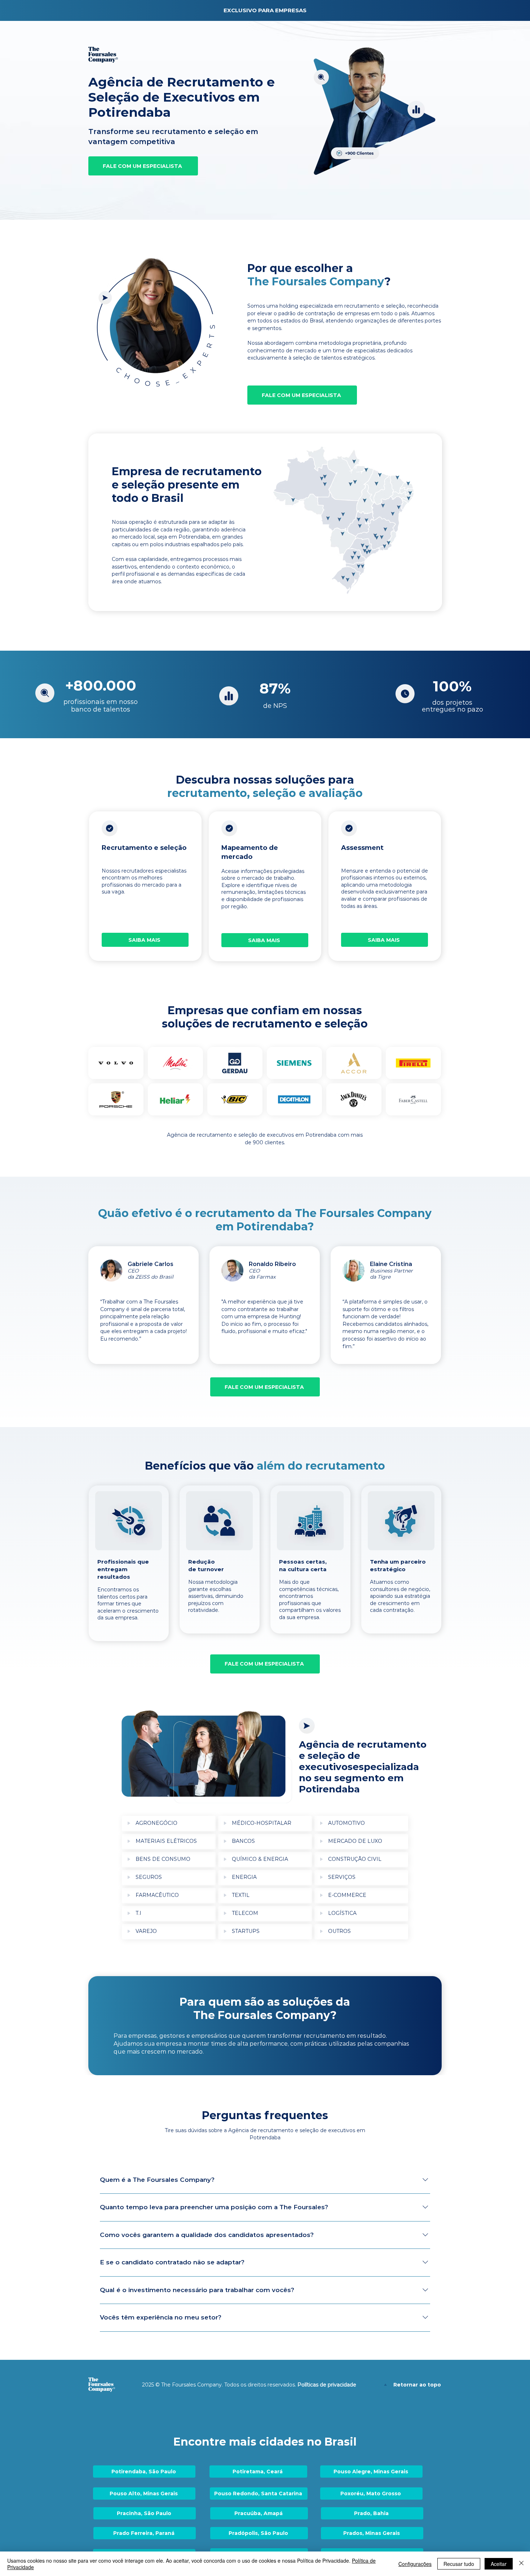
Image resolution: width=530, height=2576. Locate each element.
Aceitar (499, 2564)
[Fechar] (521, 2564)
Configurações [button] (415, 2564)
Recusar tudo (459, 2564)
